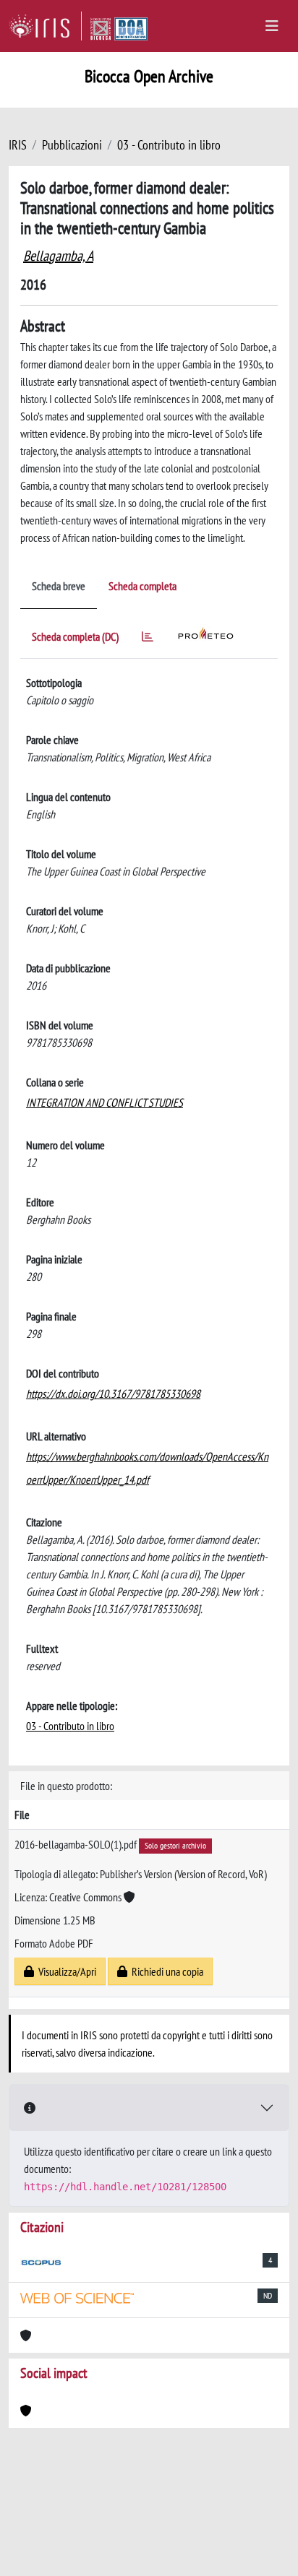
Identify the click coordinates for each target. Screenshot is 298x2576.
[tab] (148, 639)
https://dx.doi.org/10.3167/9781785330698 (113, 1393)
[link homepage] (45, 26)
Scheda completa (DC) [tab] (75, 636)
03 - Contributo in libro (169, 145)
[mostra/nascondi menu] (272, 26)
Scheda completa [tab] (142, 586)
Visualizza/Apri (65, 1971)
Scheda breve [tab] (59, 586)
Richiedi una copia (165, 1971)
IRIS (18, 145)
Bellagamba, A (58, 256)
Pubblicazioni (72, 145)
